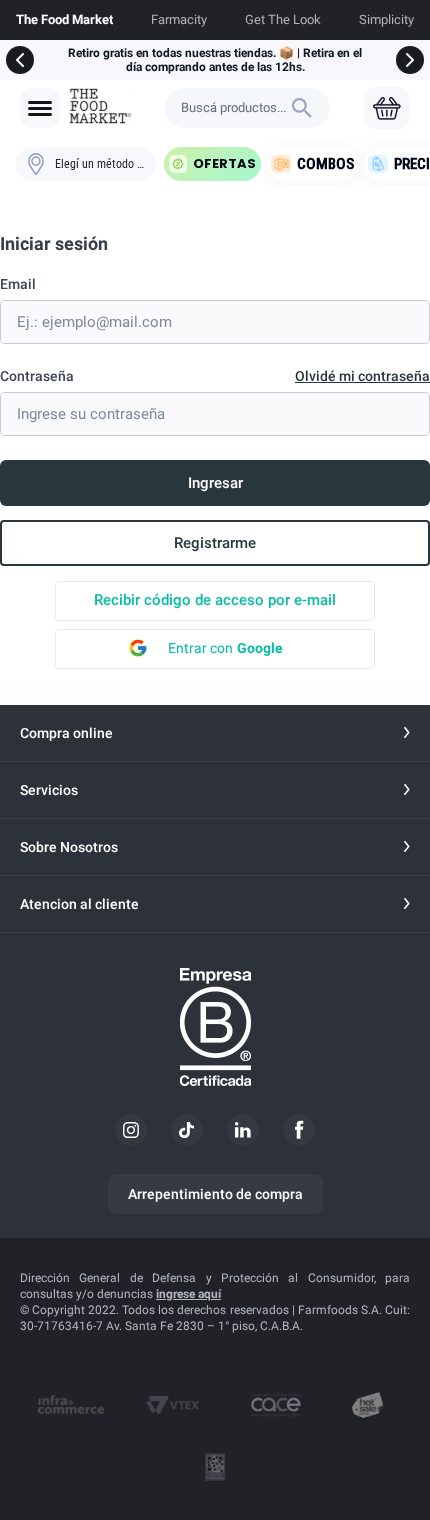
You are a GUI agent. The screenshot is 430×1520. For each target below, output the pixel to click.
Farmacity (179, 19)
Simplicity (386, 19)
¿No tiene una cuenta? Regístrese (215, 543)
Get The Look (283, 19)
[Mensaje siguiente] (410, 60)
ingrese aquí (188, 1294)
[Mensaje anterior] (20, 60)
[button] (40, 108)
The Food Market (64, 19)
